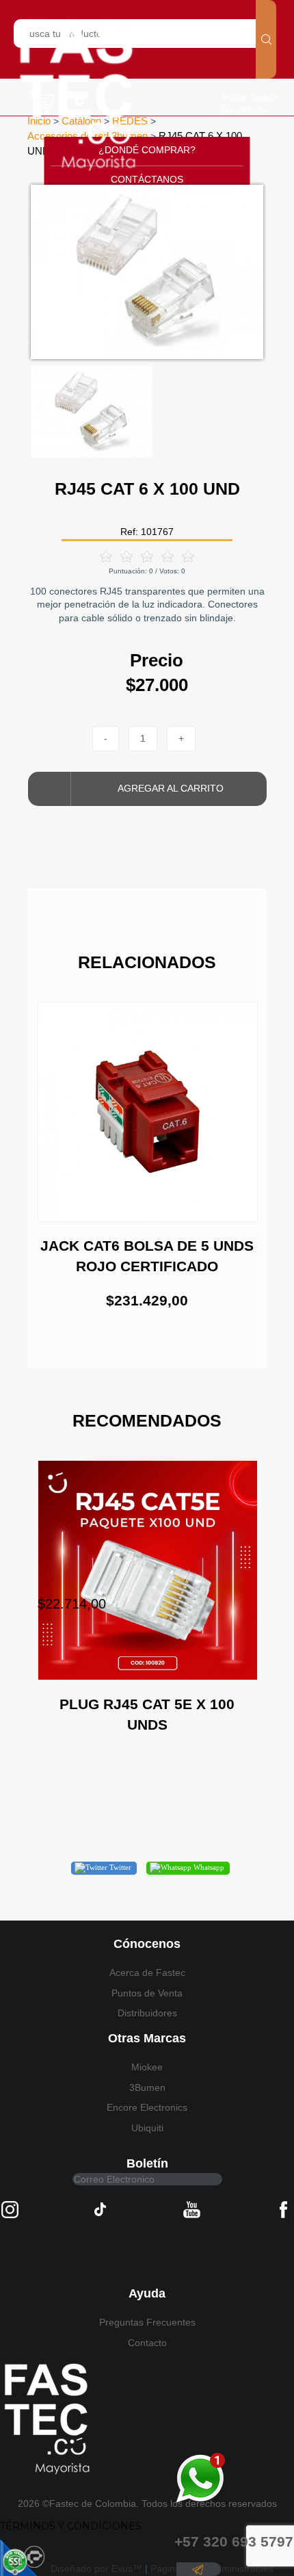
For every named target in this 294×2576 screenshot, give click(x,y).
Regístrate (245, 110)
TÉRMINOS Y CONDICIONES (71, 2526)
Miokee (147, 2067)
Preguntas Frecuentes (147, 2322)
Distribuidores (147, 2013)
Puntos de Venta (147, 1993)
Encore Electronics (147, 2107)
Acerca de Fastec (147, 1973)
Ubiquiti (147, 2128)
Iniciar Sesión (251, 96)
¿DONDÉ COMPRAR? (147, 150)
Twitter (119, 1867)
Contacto (147, 2343)
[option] (147, 272)
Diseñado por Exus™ (96, 2568)
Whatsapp (208, 1867)
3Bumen (147, 2087)
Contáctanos (147, 179)
